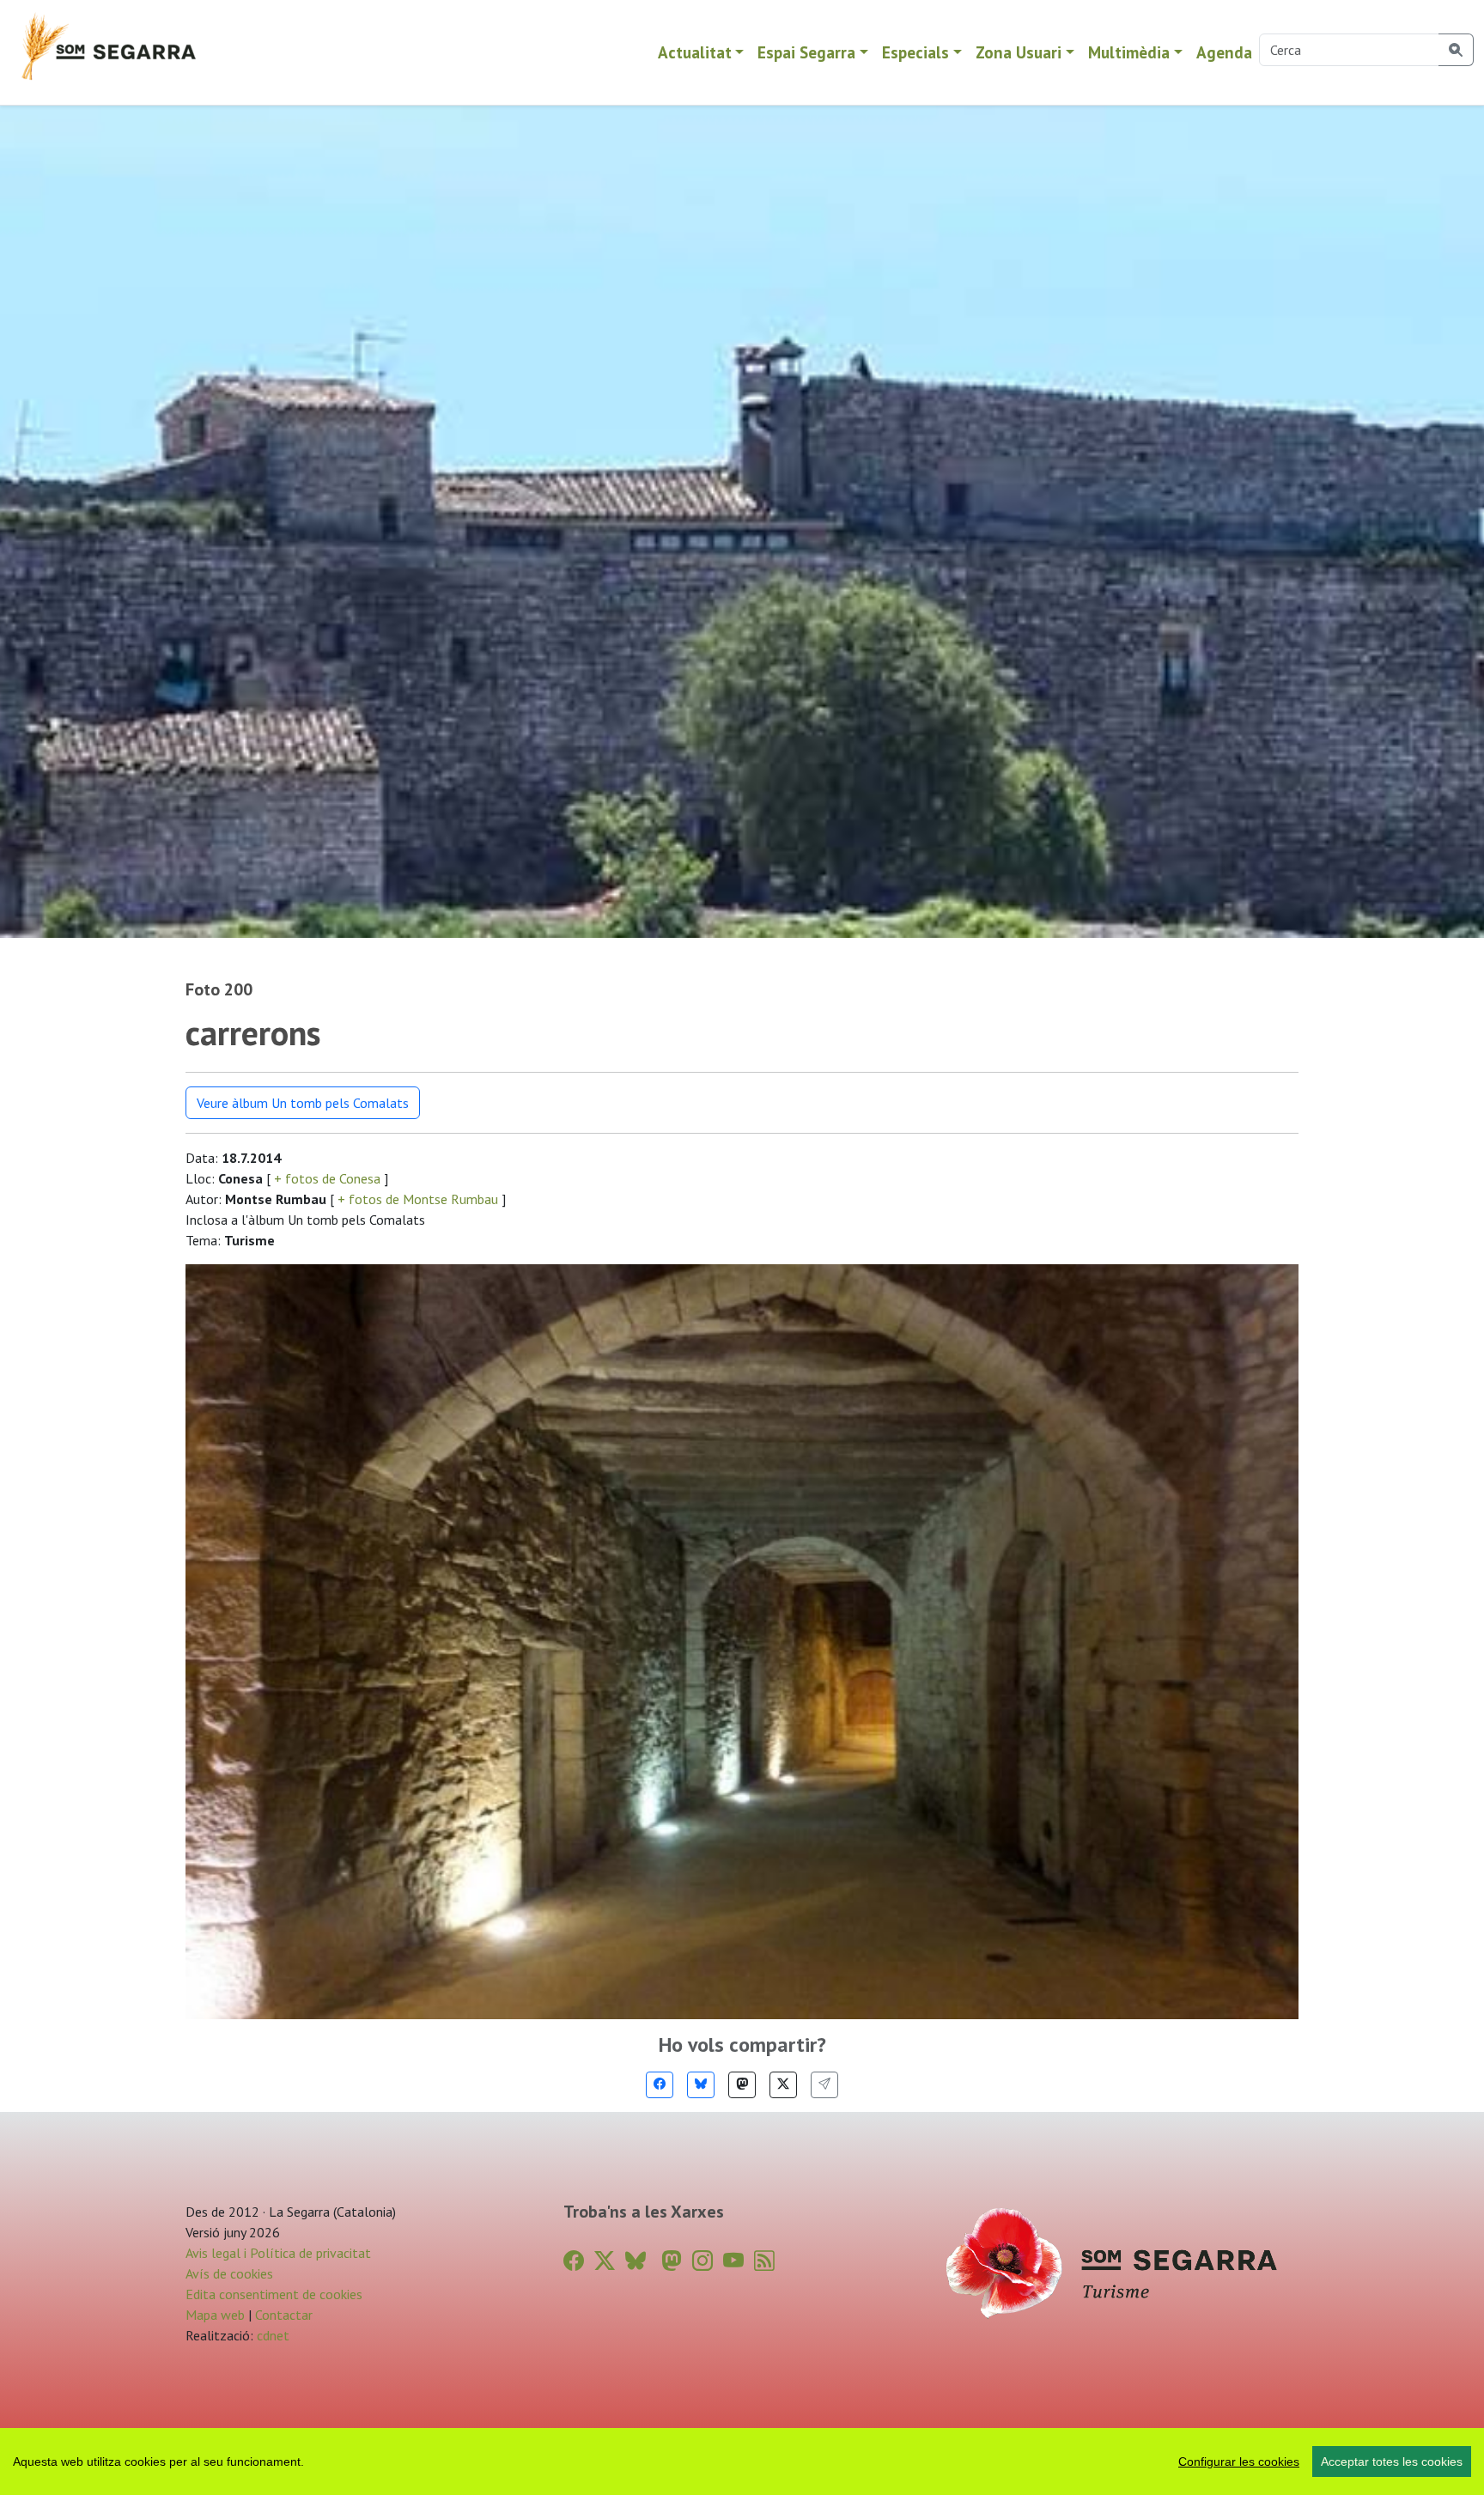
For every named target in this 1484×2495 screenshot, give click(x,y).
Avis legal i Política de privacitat (278, 2253)
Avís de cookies (229, 2273)
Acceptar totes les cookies (1392, 2462)
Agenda (1224, 52)
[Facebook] (660, 2085)
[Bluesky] (701, 2085)
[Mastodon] (742, 2085)
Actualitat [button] (695, 52)
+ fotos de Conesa (327, 1178)
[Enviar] (824, 2085)
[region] (742, 2462)
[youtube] (733, 2261)
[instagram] (702, 2261)
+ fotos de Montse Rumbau (418, 1199)
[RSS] (764, 2261)
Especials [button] (915, 52)
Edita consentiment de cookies (274, 2294)
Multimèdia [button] (1129, 52)
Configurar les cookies (1239, 2462)
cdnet (271, 2335)
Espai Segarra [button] (806, 52)
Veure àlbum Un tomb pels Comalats (303, 1103)
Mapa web (215, 2315)
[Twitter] (783, 2085)
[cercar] (1456, 50)
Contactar (284, 2315)
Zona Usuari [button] (1019, 52)
